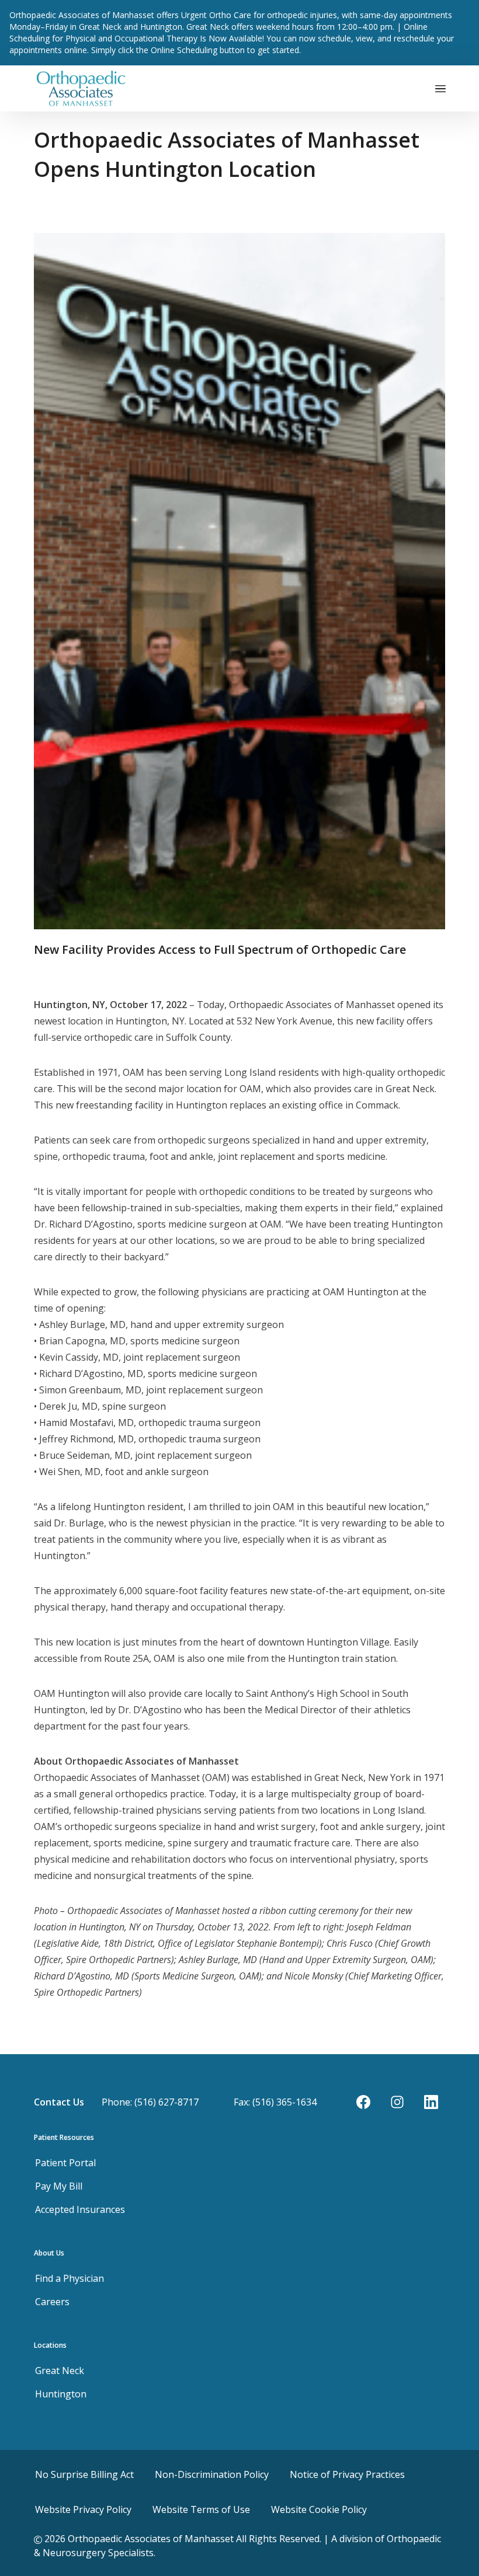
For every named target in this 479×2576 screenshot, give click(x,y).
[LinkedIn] (431, 2102)
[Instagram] (397, 2102)
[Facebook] (363, 2102)
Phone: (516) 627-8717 (150, 2102)
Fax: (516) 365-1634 (275, 2102)
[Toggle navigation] (440, 88)
